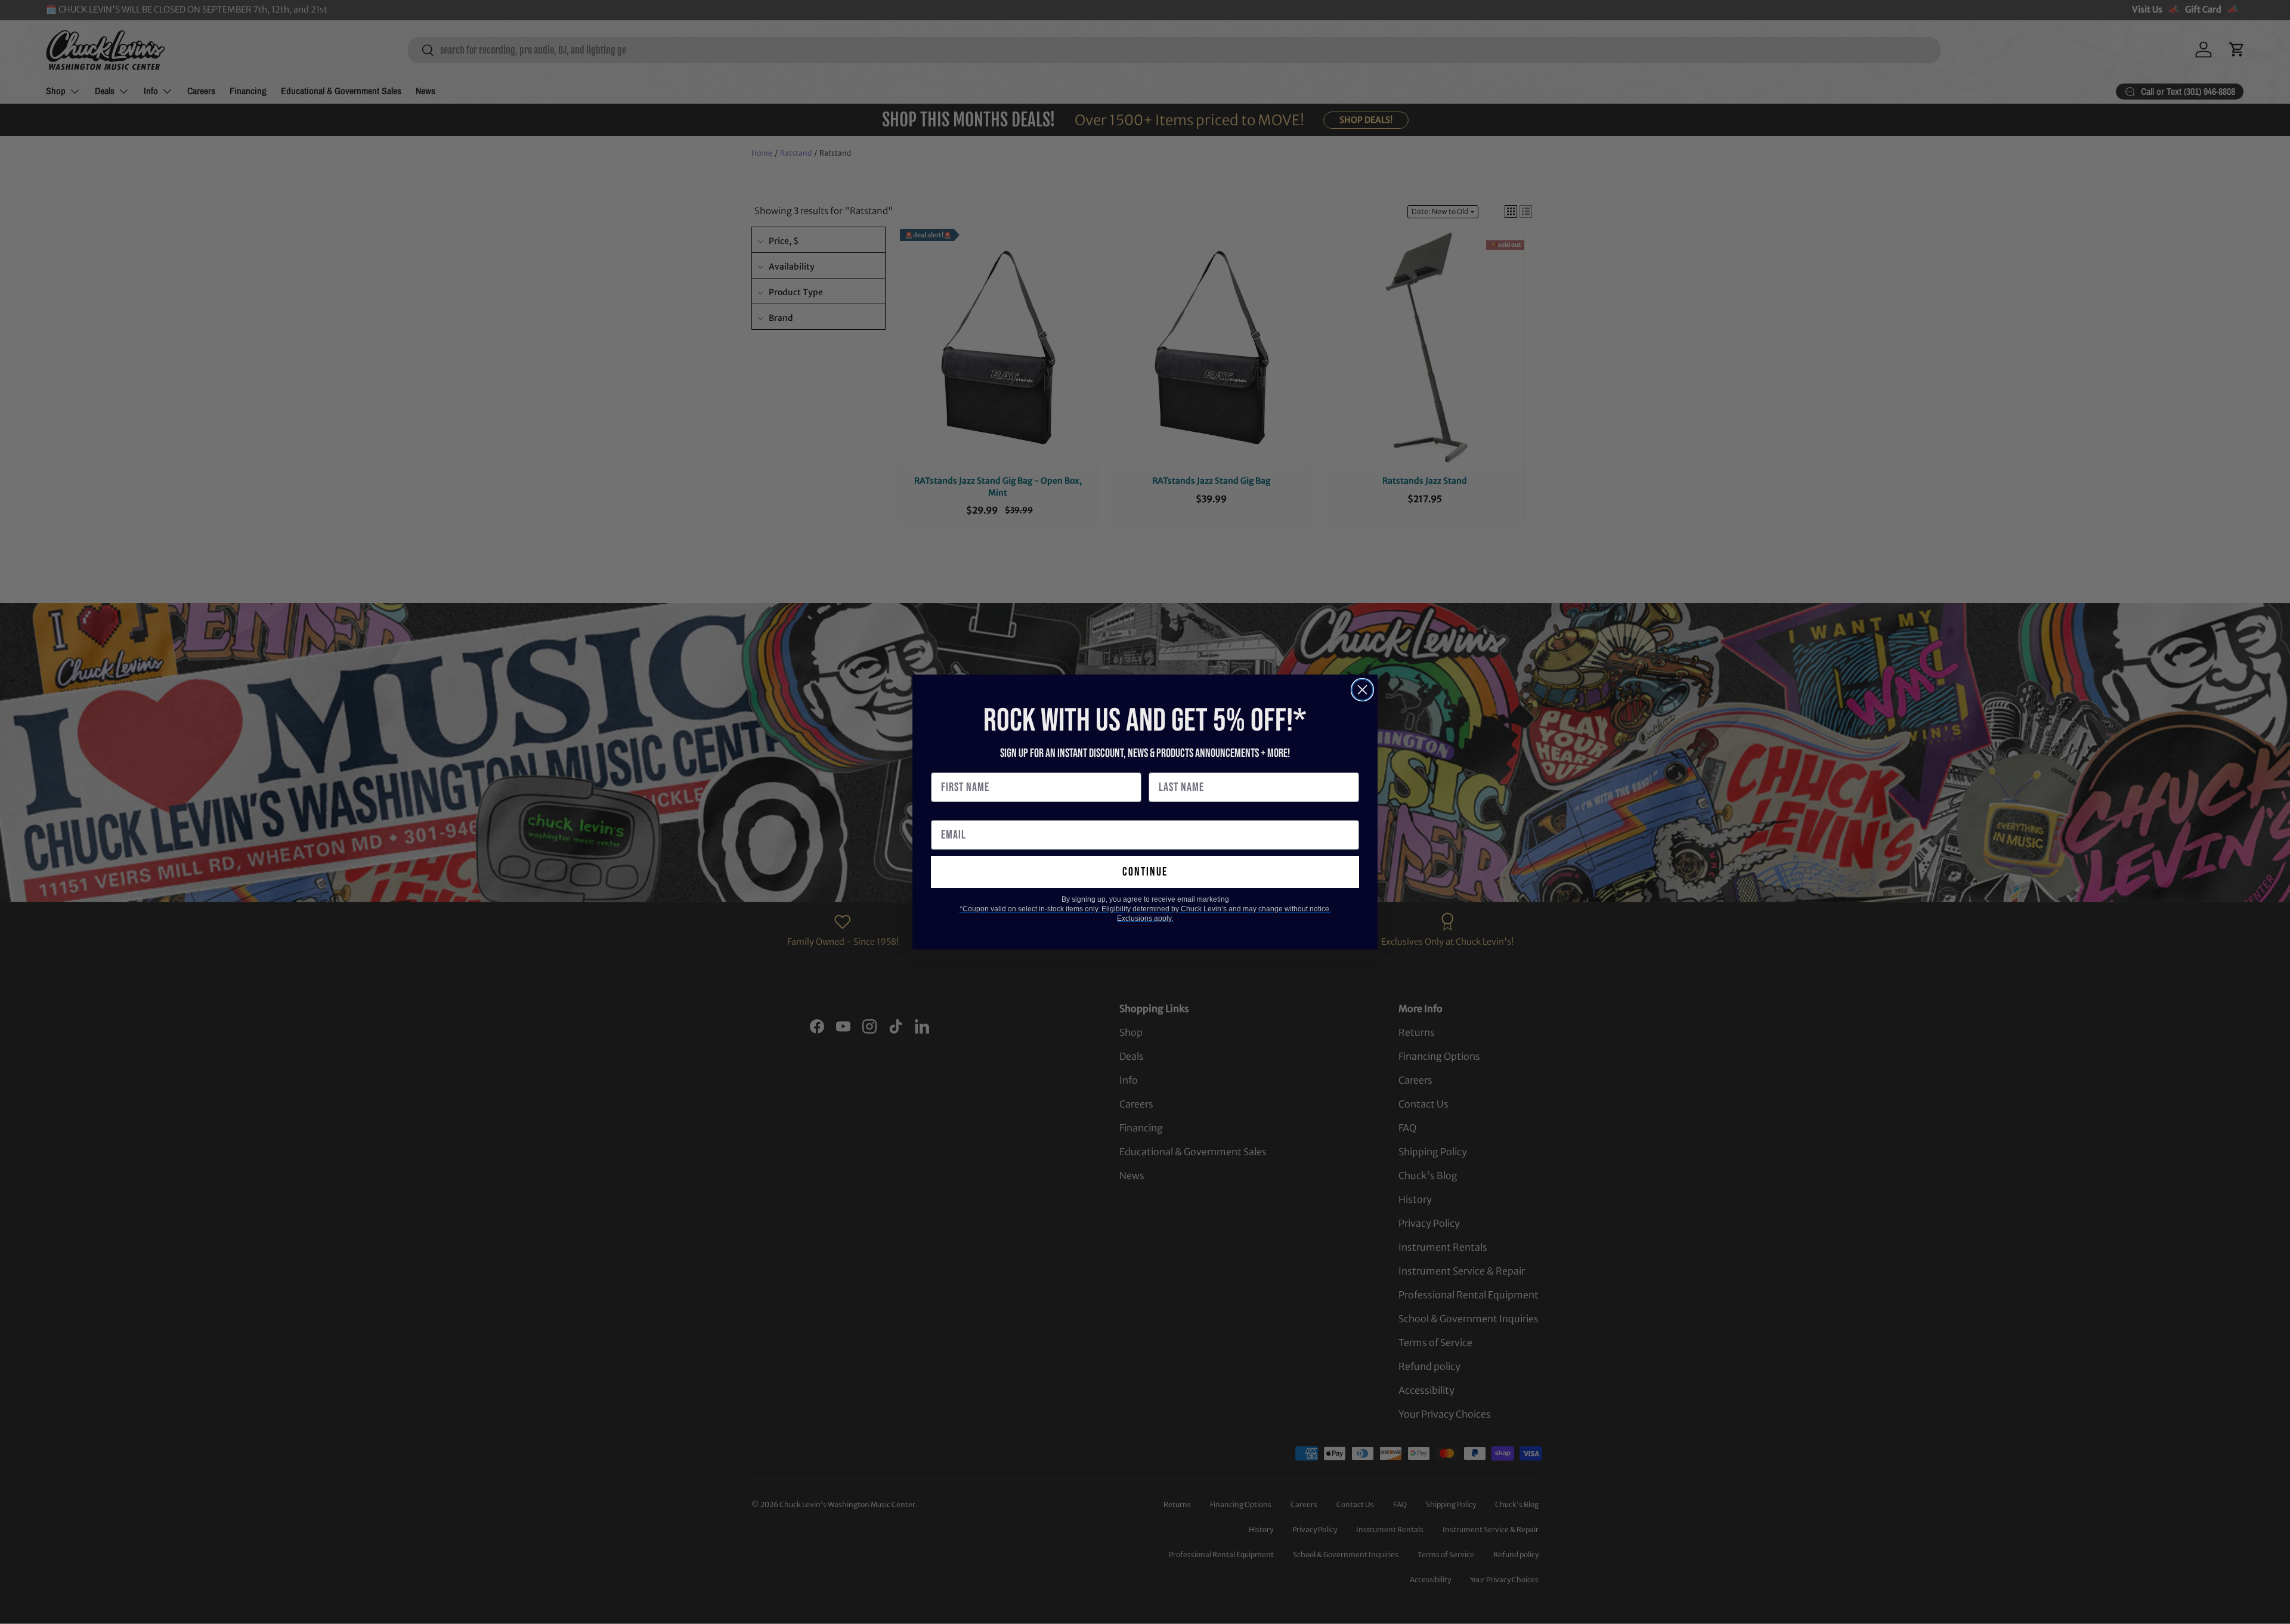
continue (1145, 872)
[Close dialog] (1362, 690)
